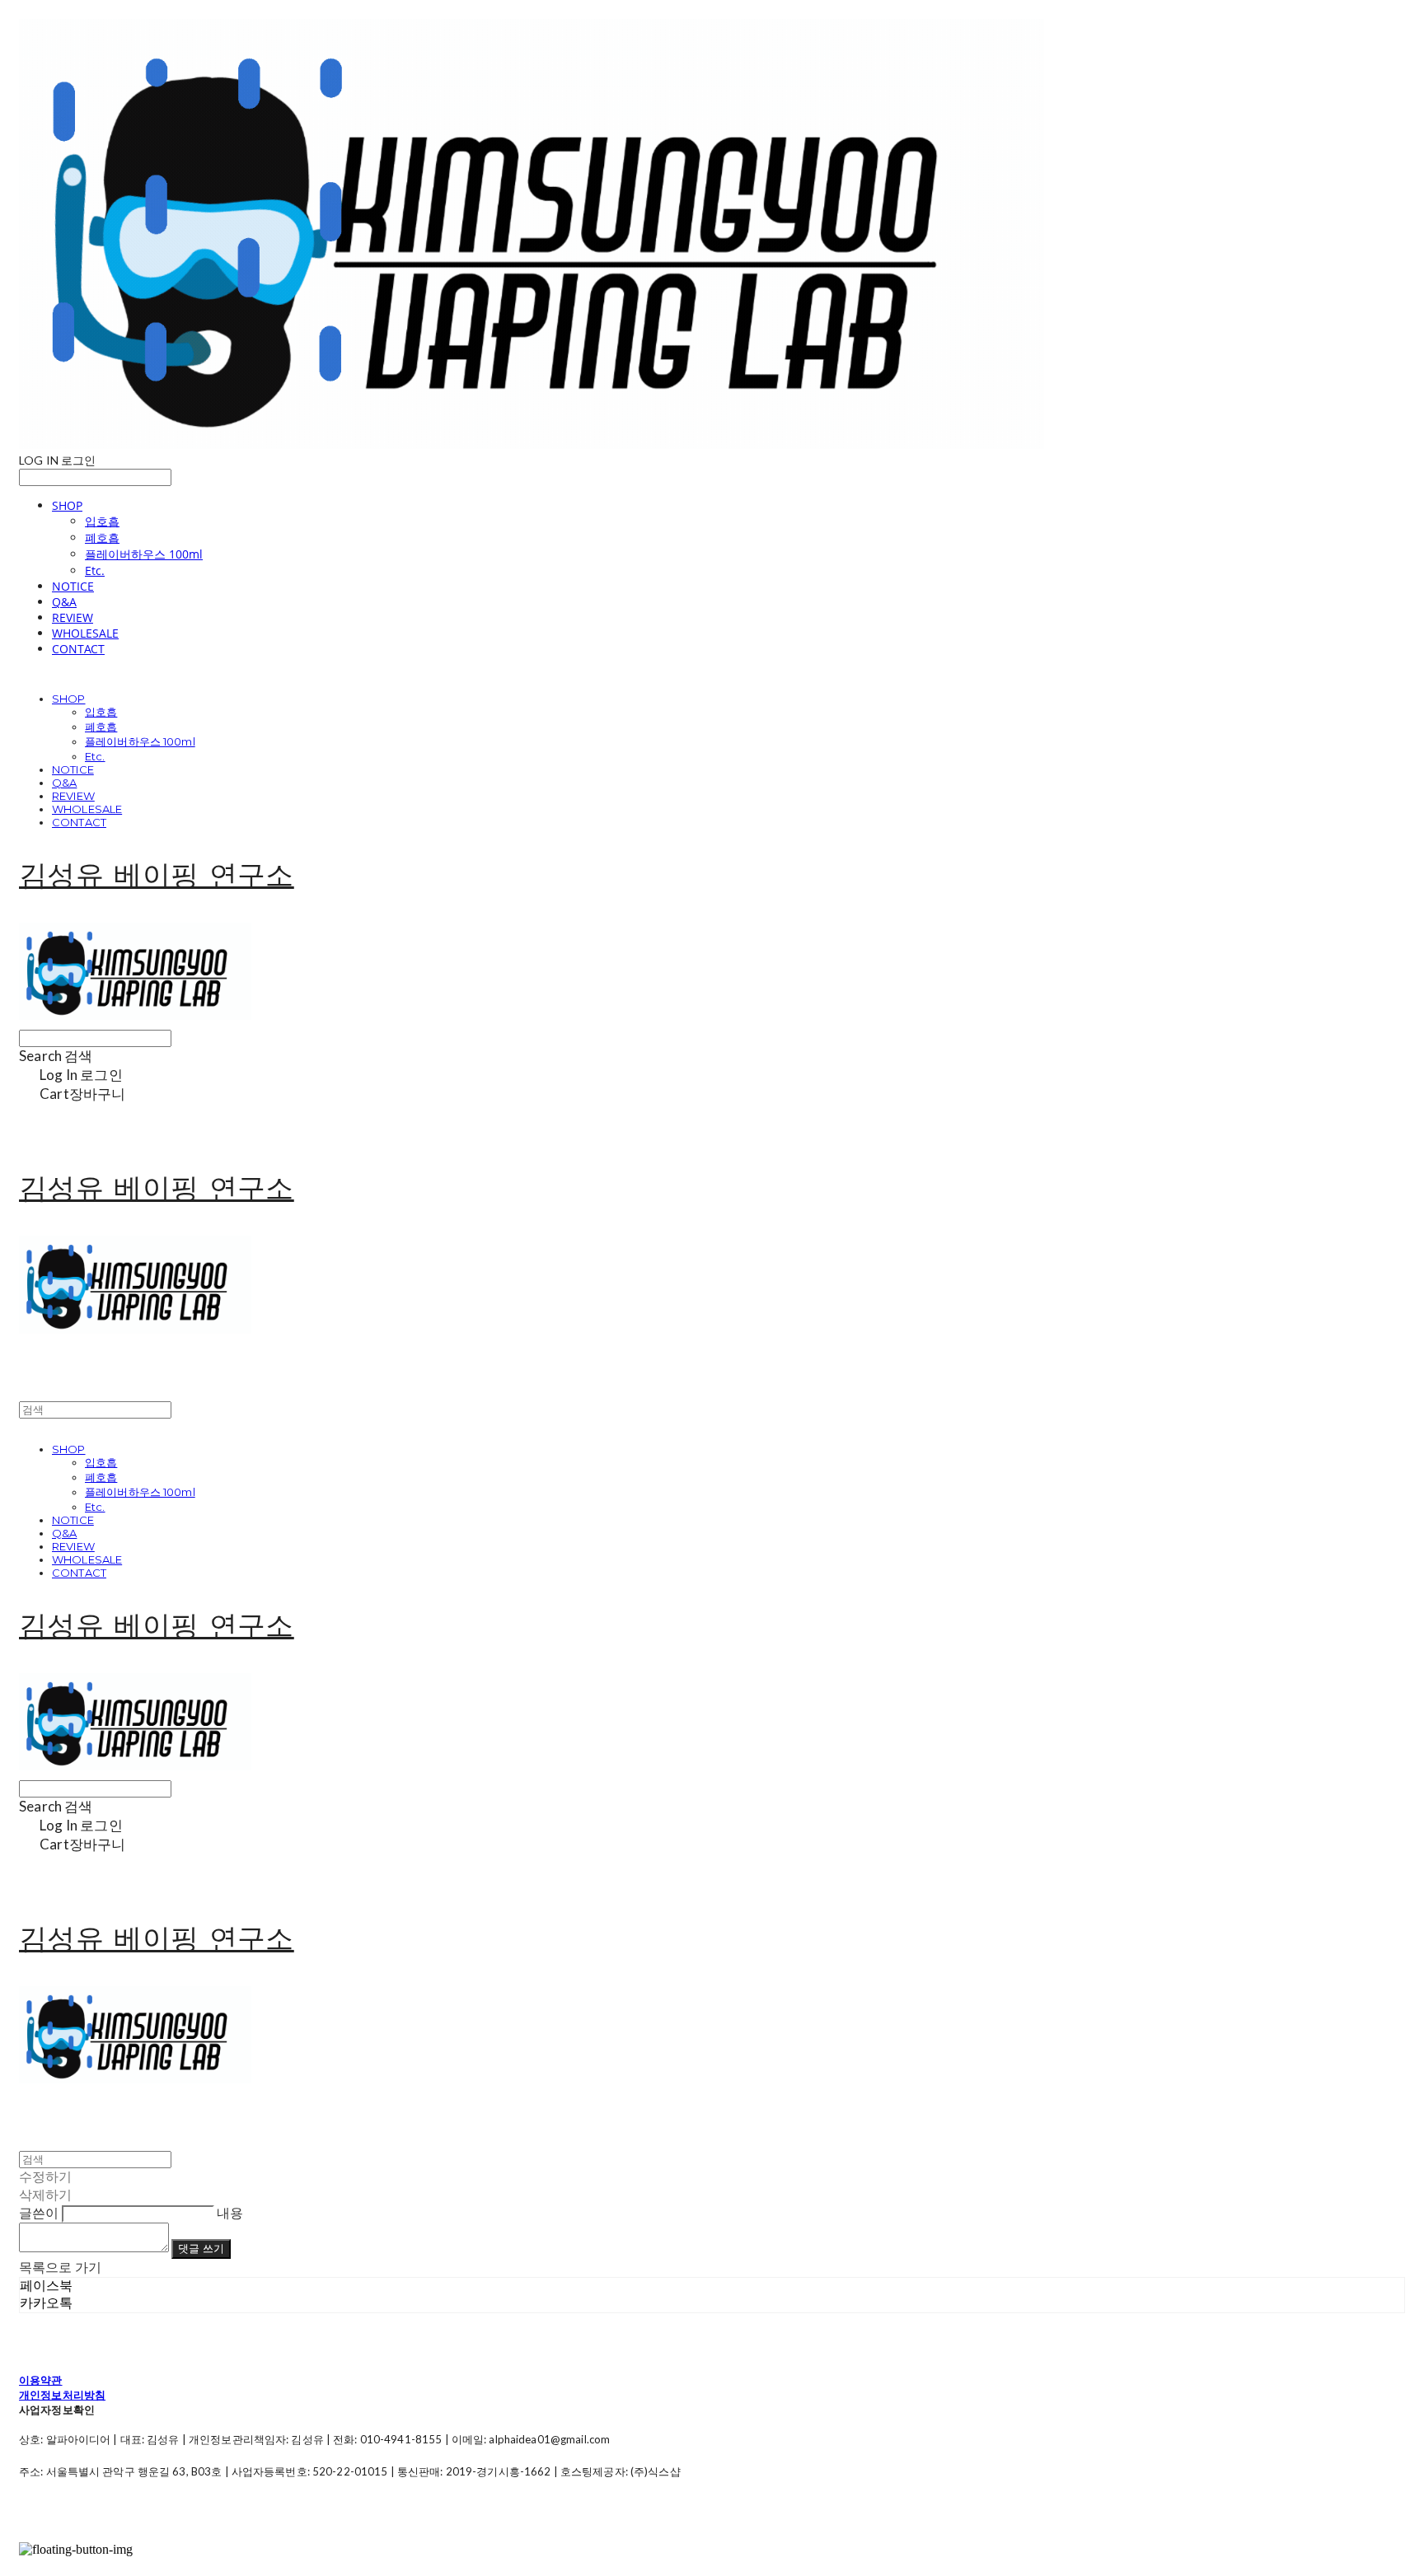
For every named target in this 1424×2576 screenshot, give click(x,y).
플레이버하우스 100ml (144, 554)
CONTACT (78, 649)
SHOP (67, 505)
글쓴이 (39, 2212)
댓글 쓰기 (201, 2248)
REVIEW (73, 617)
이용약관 (41, 2380)
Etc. (95, 570)
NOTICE (73, 586)
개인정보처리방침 (62, 2395)
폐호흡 (102, 538)
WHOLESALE (85, 633)
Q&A (64, 602)
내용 (230, 2212)
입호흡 (102, 521)
